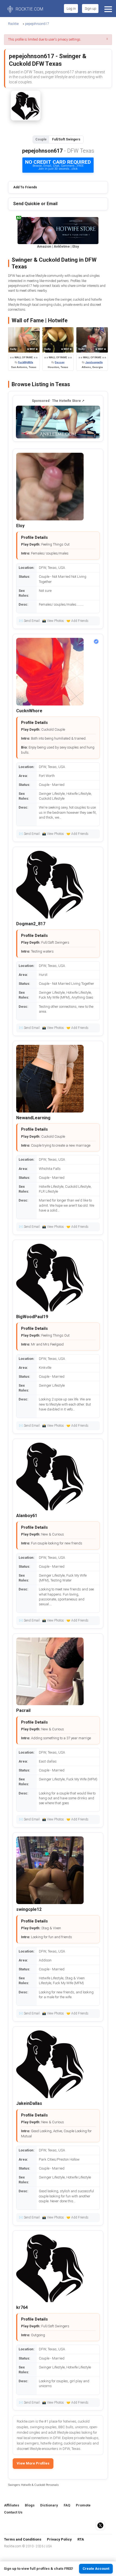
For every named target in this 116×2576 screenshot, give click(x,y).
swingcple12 (29, 1909)
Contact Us (13, 2512)
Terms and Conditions (23, 2539)
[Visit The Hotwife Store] (58, 422)
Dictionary (49, 2505)
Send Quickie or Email (35, 204)
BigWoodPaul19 (32, 1317)
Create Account (96, 2569)
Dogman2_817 (31, 924)
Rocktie (13, 24)
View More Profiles (33, 2463)
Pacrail (23, 1710)
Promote (83, 2505)
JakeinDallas (29, 2103)
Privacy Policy (59, 2539)
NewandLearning (33, 1118)
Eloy (20, 526)
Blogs (30, 2505)
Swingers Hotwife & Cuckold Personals (33, 2485)
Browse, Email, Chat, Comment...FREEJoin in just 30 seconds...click (58, 165)
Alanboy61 (27, 1516)
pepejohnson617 (37, 24)
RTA (81, 2539)
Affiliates (12, 2505)
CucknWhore (29, 711)
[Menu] (108, 9)
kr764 (22, 2307)
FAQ (67, 2505)
